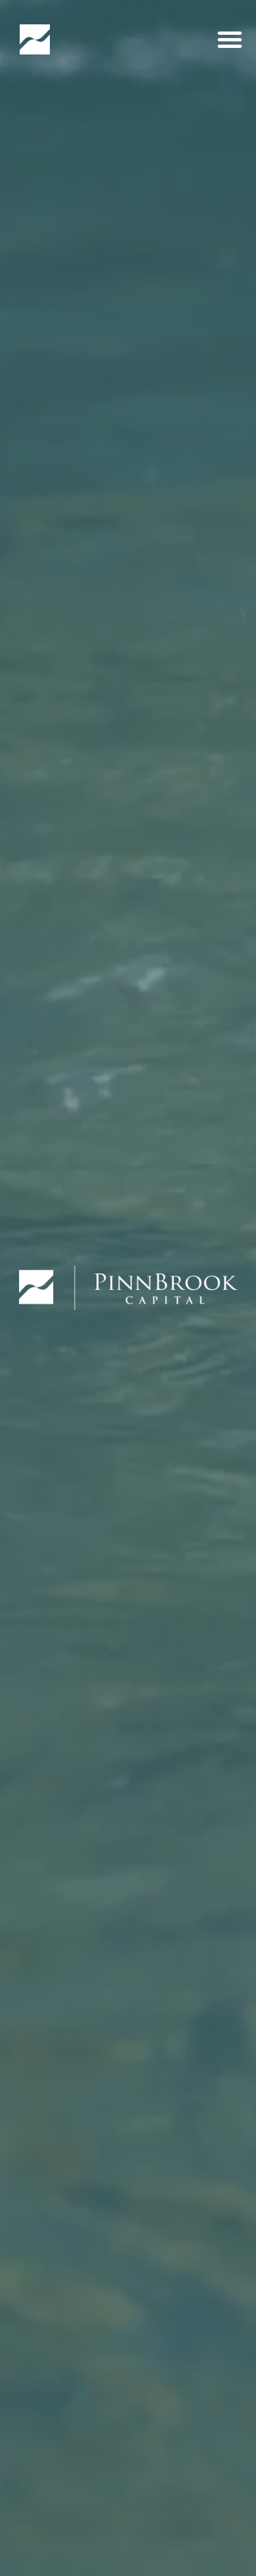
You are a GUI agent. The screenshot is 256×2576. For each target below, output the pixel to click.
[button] (230, 39)
